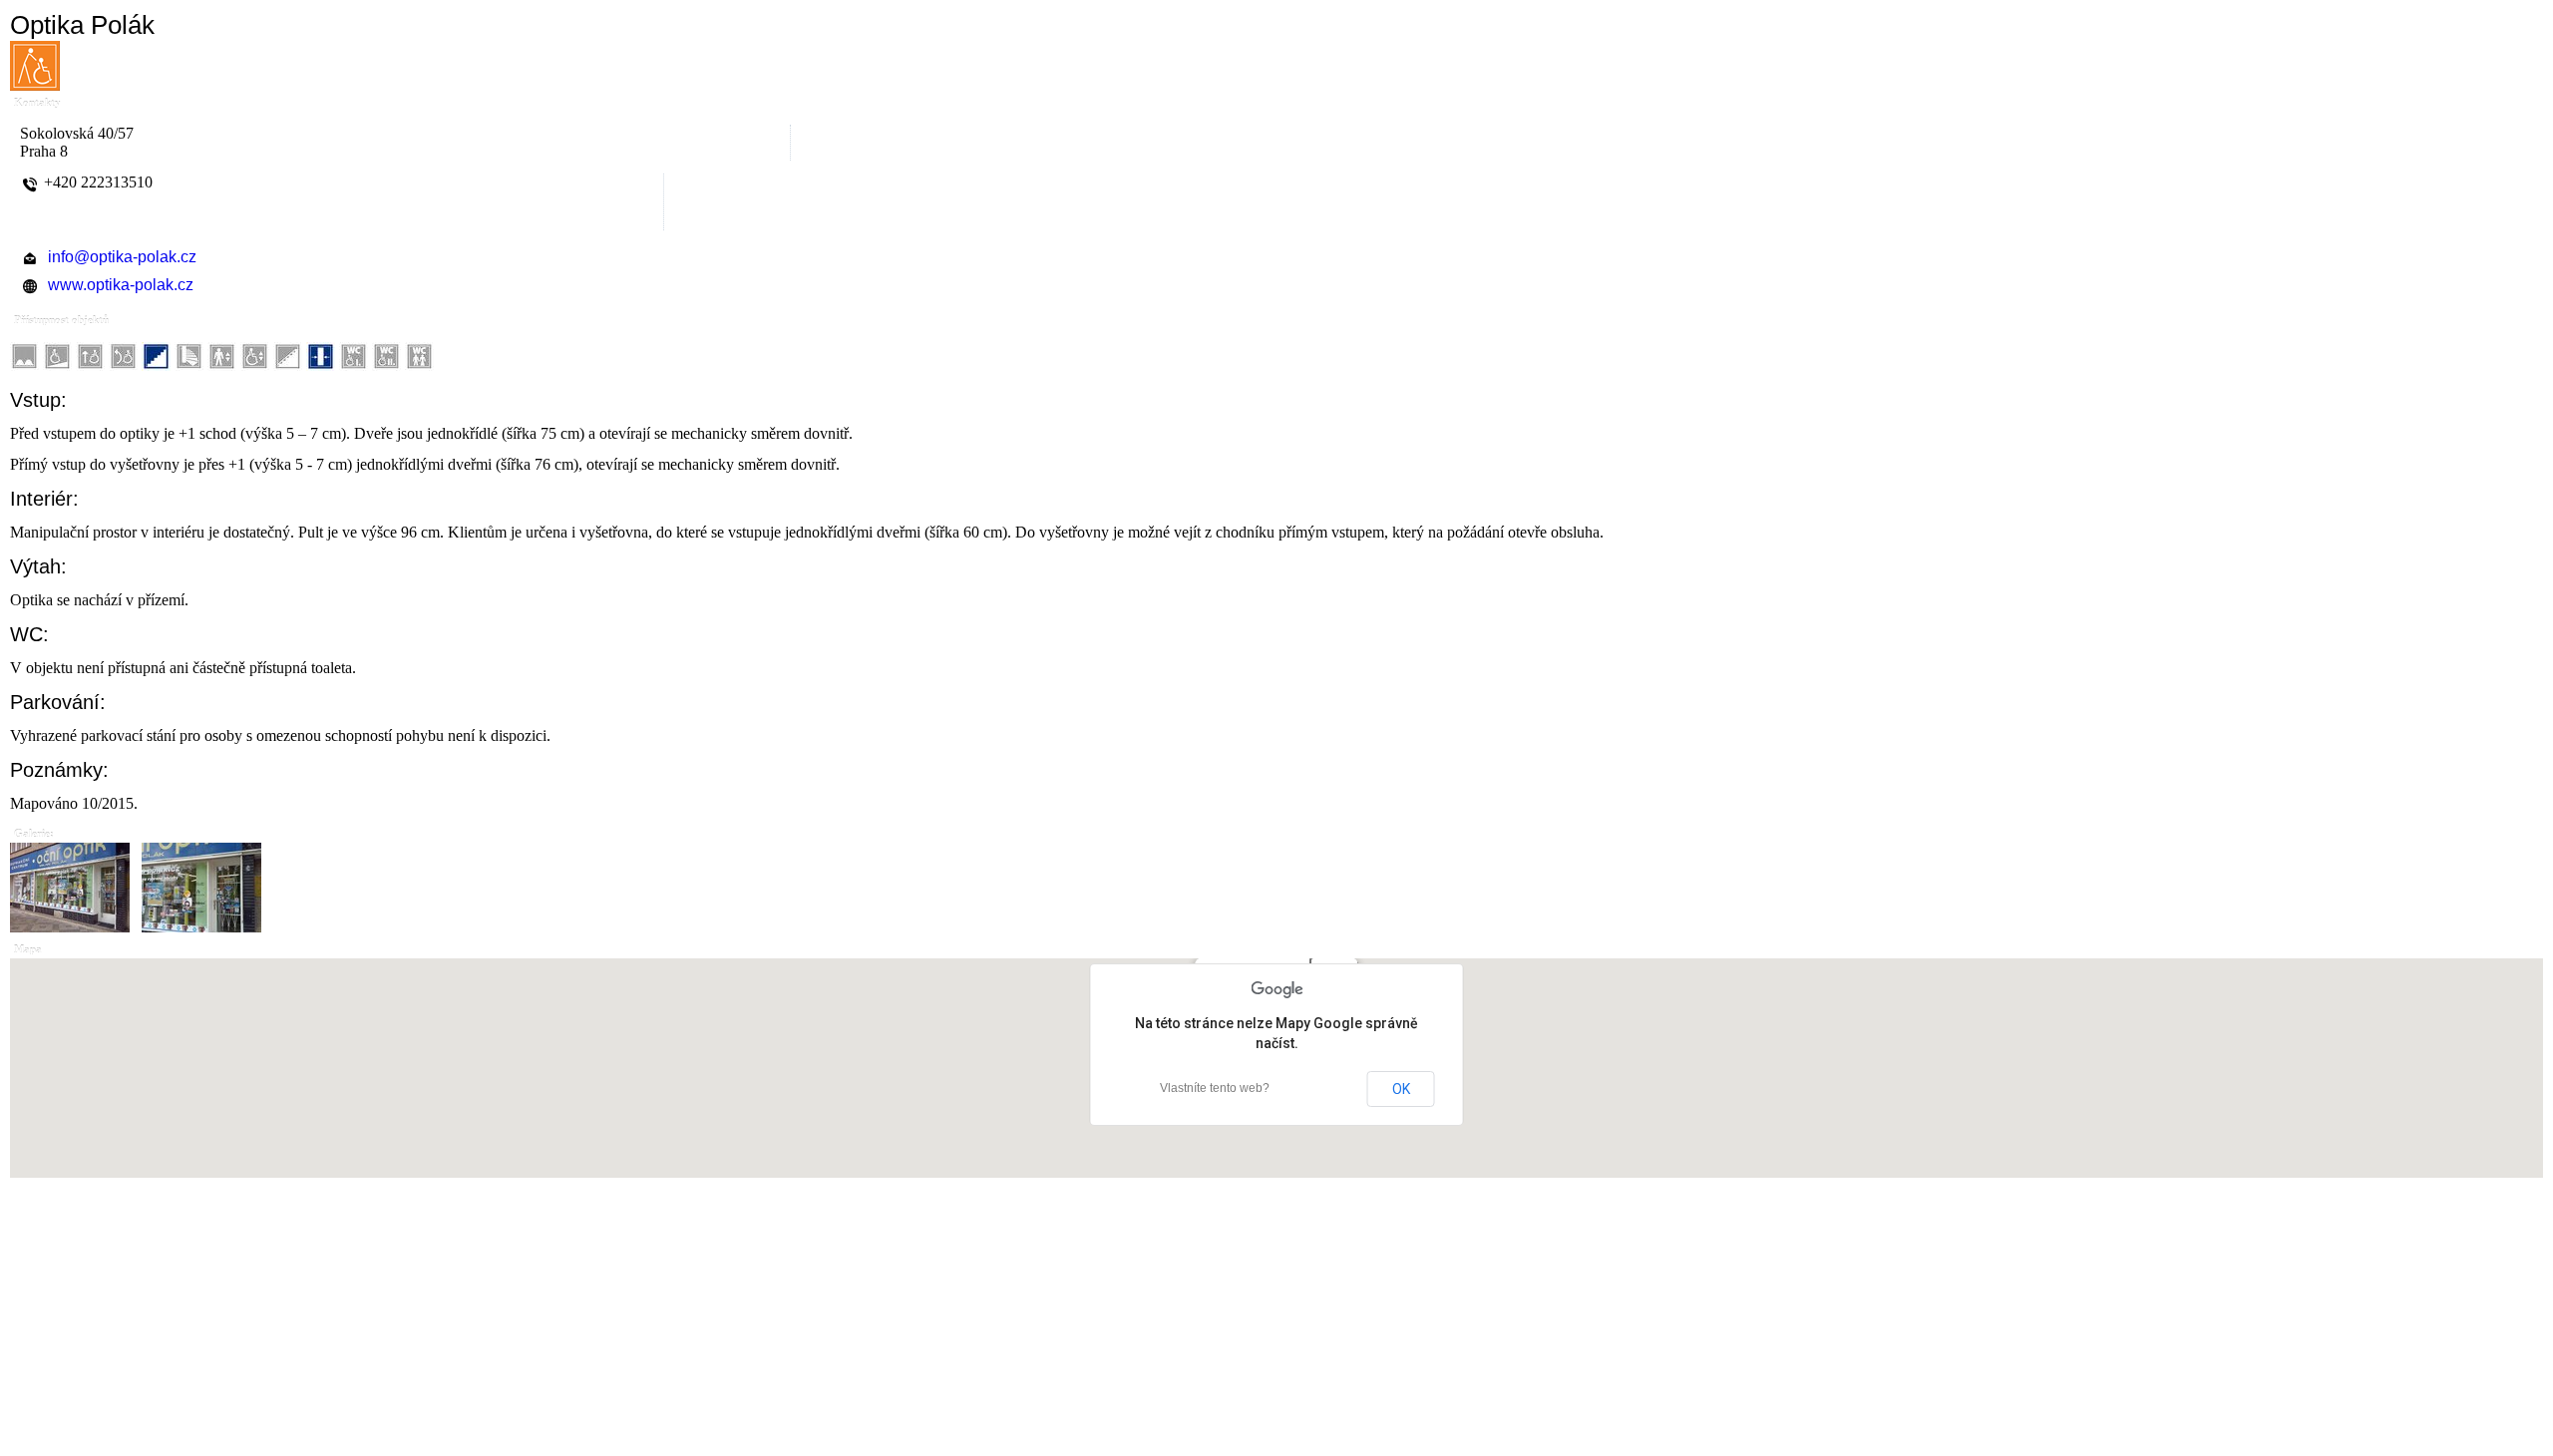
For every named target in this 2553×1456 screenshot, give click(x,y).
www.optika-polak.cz (121, 285)
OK (1401, 1089)
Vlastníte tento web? (1215, 1088)
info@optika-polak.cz (122, 257)
